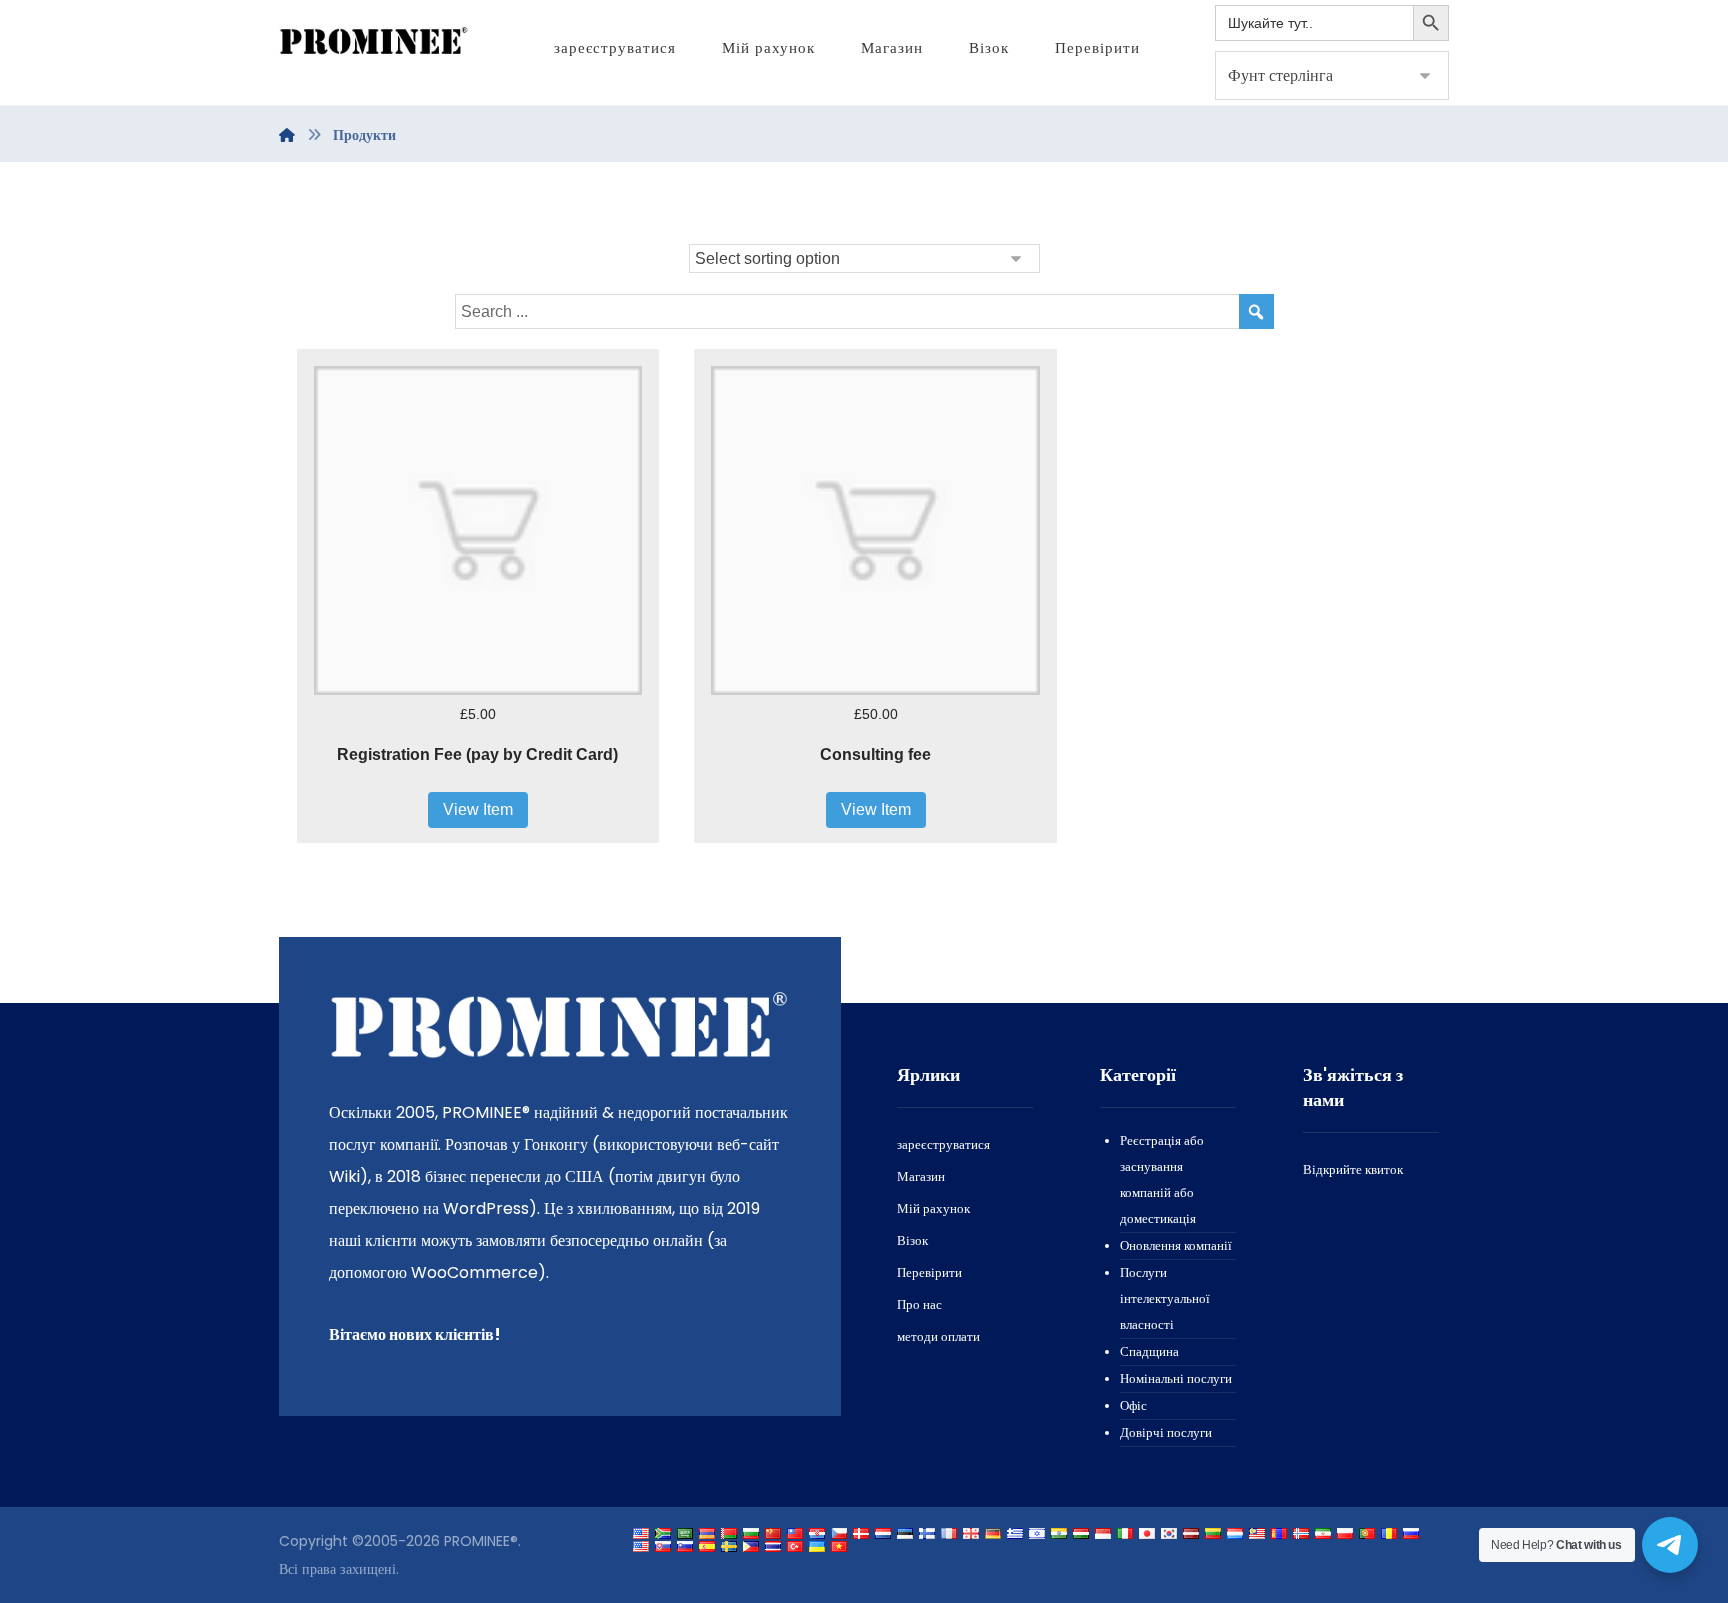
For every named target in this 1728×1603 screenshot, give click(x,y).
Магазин (921, 1176)
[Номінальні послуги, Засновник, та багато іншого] (374, 41)
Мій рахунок (933, 1208)
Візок (912, 1240)
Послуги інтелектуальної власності (1165, 1298)
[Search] (1256, 311)
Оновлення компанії (1176, 1245)
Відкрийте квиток (1353, 1169)
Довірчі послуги (1166, 1432)
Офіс (1133, 1405)
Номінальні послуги (1176, 1378)
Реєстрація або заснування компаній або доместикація (1162, 1179)
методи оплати (938, 1336)
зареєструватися (943, 1144)
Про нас (919, 1304)
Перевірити (929, 1272)
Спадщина (1149, 1351)
